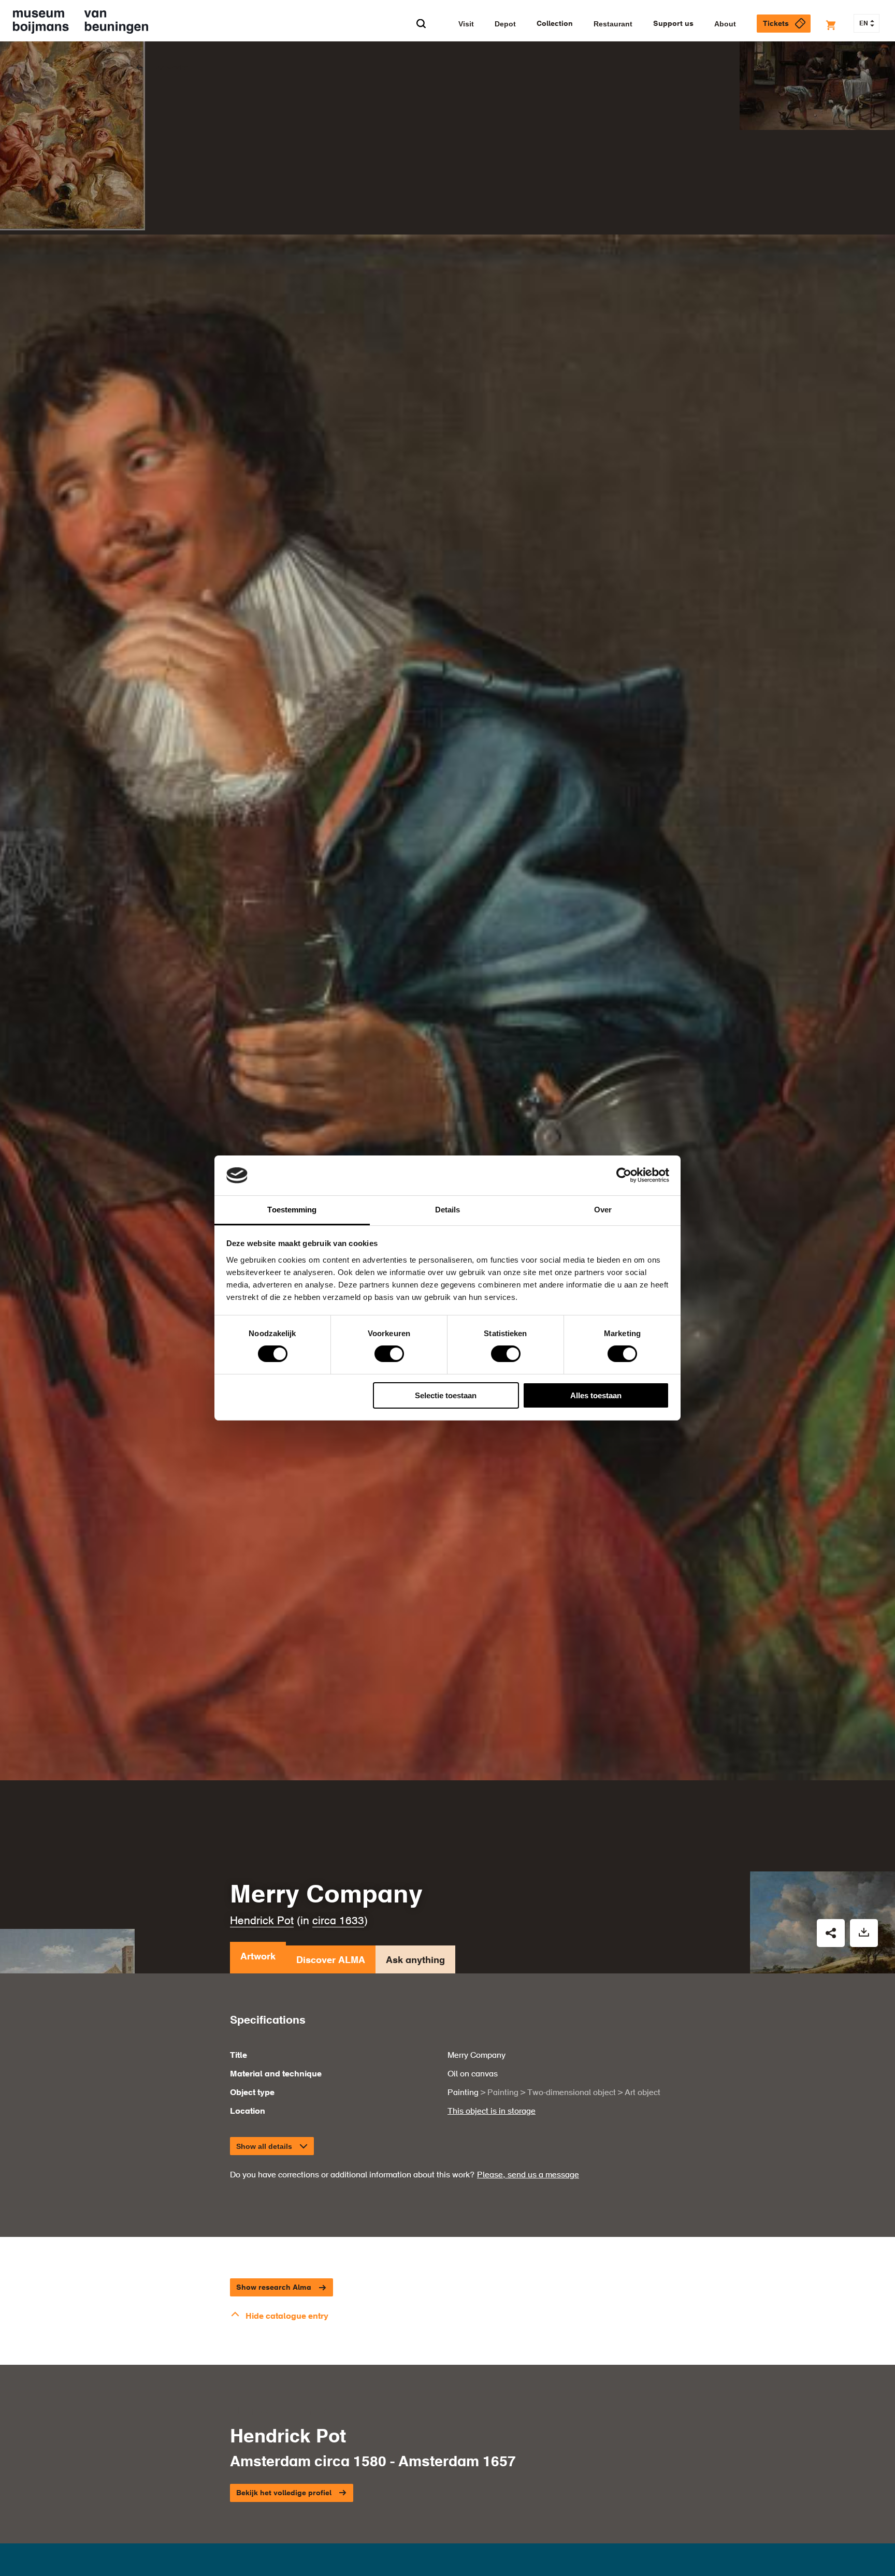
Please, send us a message (528, 2175)
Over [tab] (603, 1210)
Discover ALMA (331, 1960)
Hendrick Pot (262, 1921)
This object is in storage (492, 2112)
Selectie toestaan (446, 1395)
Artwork (258, 1957)
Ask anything (415, 1960)
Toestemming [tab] (292, 1210)
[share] (831, 1933)
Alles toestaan (596, 1395)
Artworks (172, 68)
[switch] (389, 1354)
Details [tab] (448, 1210)
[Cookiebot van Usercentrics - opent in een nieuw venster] (624, 1175)
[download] (864, 1933)
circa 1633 (338, 1921)
